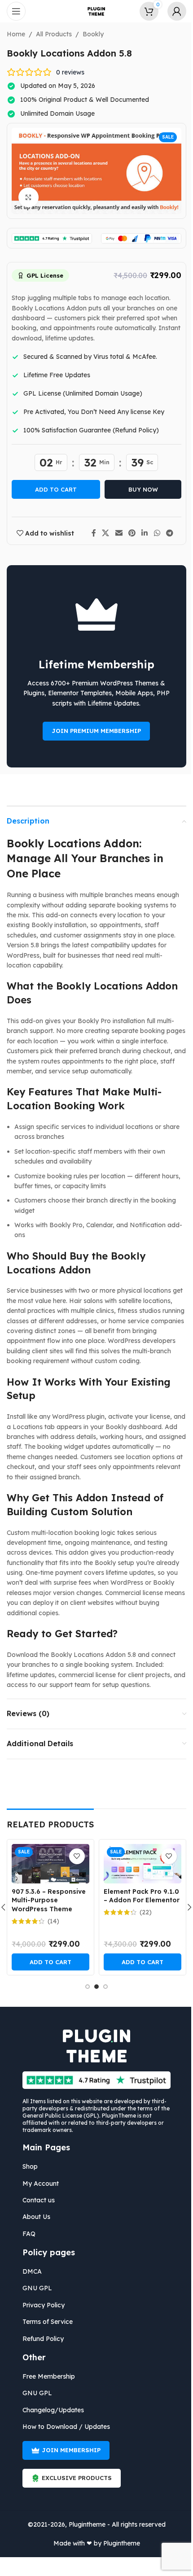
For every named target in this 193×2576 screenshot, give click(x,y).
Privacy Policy (40, 2305)
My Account (37, 2184)
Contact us (35, 2200)
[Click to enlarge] (25, 198)
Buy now (140, 489)
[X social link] (102, 533)
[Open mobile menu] (16, 11)
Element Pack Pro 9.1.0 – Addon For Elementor (138, 1896)
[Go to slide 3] (102, 1987)
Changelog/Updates (50, 2410)
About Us (33, 2217)
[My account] (170, 11)
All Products (51, 34)
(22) (142, 1912)
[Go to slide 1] (84, 1987)
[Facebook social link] (90, 533)
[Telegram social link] (166, 533)
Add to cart (53, 489)
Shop (27, 2166)
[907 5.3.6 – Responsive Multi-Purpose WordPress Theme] (47, 1864)
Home (13, 34)
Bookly (90, 34)
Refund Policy (40, 2339)
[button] (47, 1962)
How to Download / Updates (63, 2427)
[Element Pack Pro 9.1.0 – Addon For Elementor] (139, 1864)
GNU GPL (34, 2288)
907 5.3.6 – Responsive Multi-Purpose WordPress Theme (45, 1900)
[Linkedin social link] (141, 533)
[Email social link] (116, 533)
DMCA (29, 2271)
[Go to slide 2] (93, 1987)
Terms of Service (44, 2322)
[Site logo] (93, 11)
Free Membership (46, 2376)
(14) (50, 1921)
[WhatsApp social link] (154, 533)
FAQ (26, 2234)
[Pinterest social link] (129, 533)
